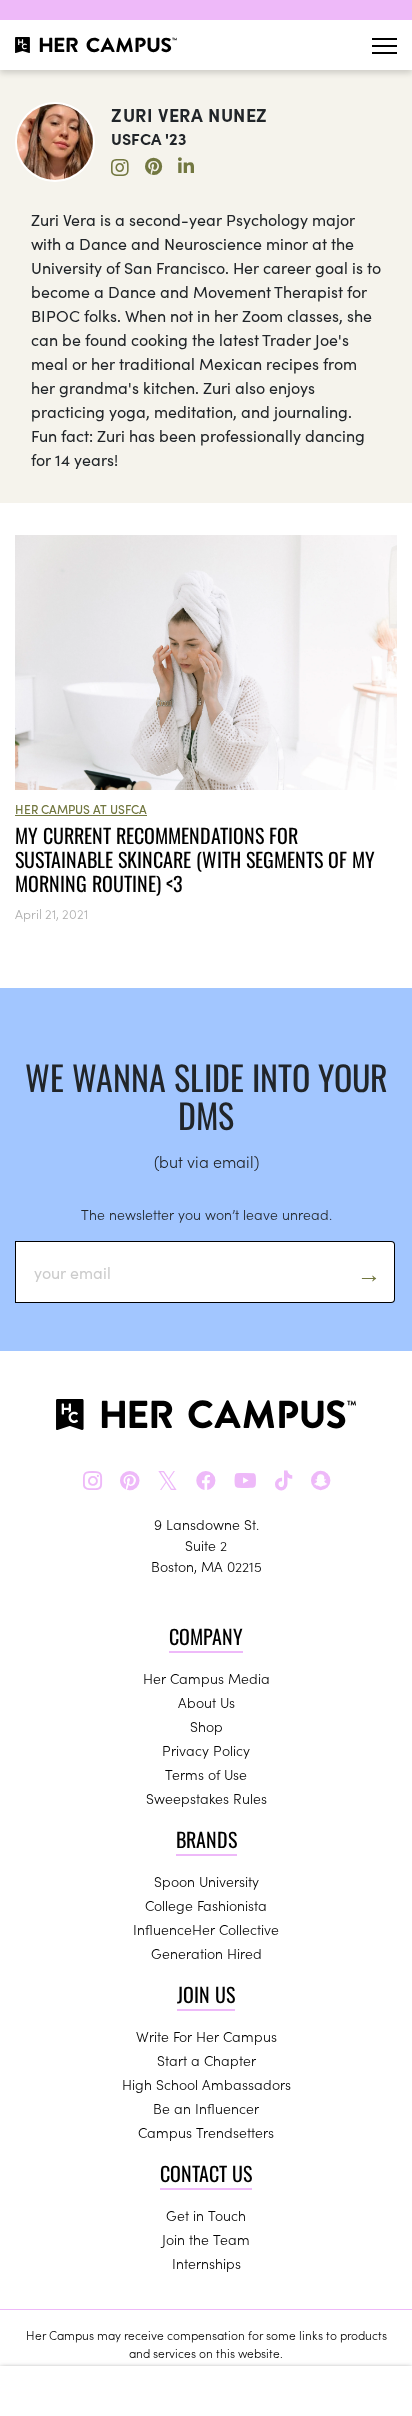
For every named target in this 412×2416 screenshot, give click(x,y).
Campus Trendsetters (206, 2132)
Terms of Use (206, 1774)
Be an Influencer (206, 2108)
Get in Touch (206, 2215)
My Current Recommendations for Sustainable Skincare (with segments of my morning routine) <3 (195, 859)
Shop (206, 1726)
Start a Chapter (206, 2060)
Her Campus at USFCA (81, 808)
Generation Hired (206, 1953)
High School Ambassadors (206, 2084)
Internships (206, 2263)
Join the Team (206, 2239)
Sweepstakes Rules (206, 1798)
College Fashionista (206, 1905)
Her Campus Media (206, 1678)
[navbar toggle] (384, 45)
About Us (206, 1702)
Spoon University (206, 1881)
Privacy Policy (206, 1750)
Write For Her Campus (206, 2036)
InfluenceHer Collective (206, 1929)
